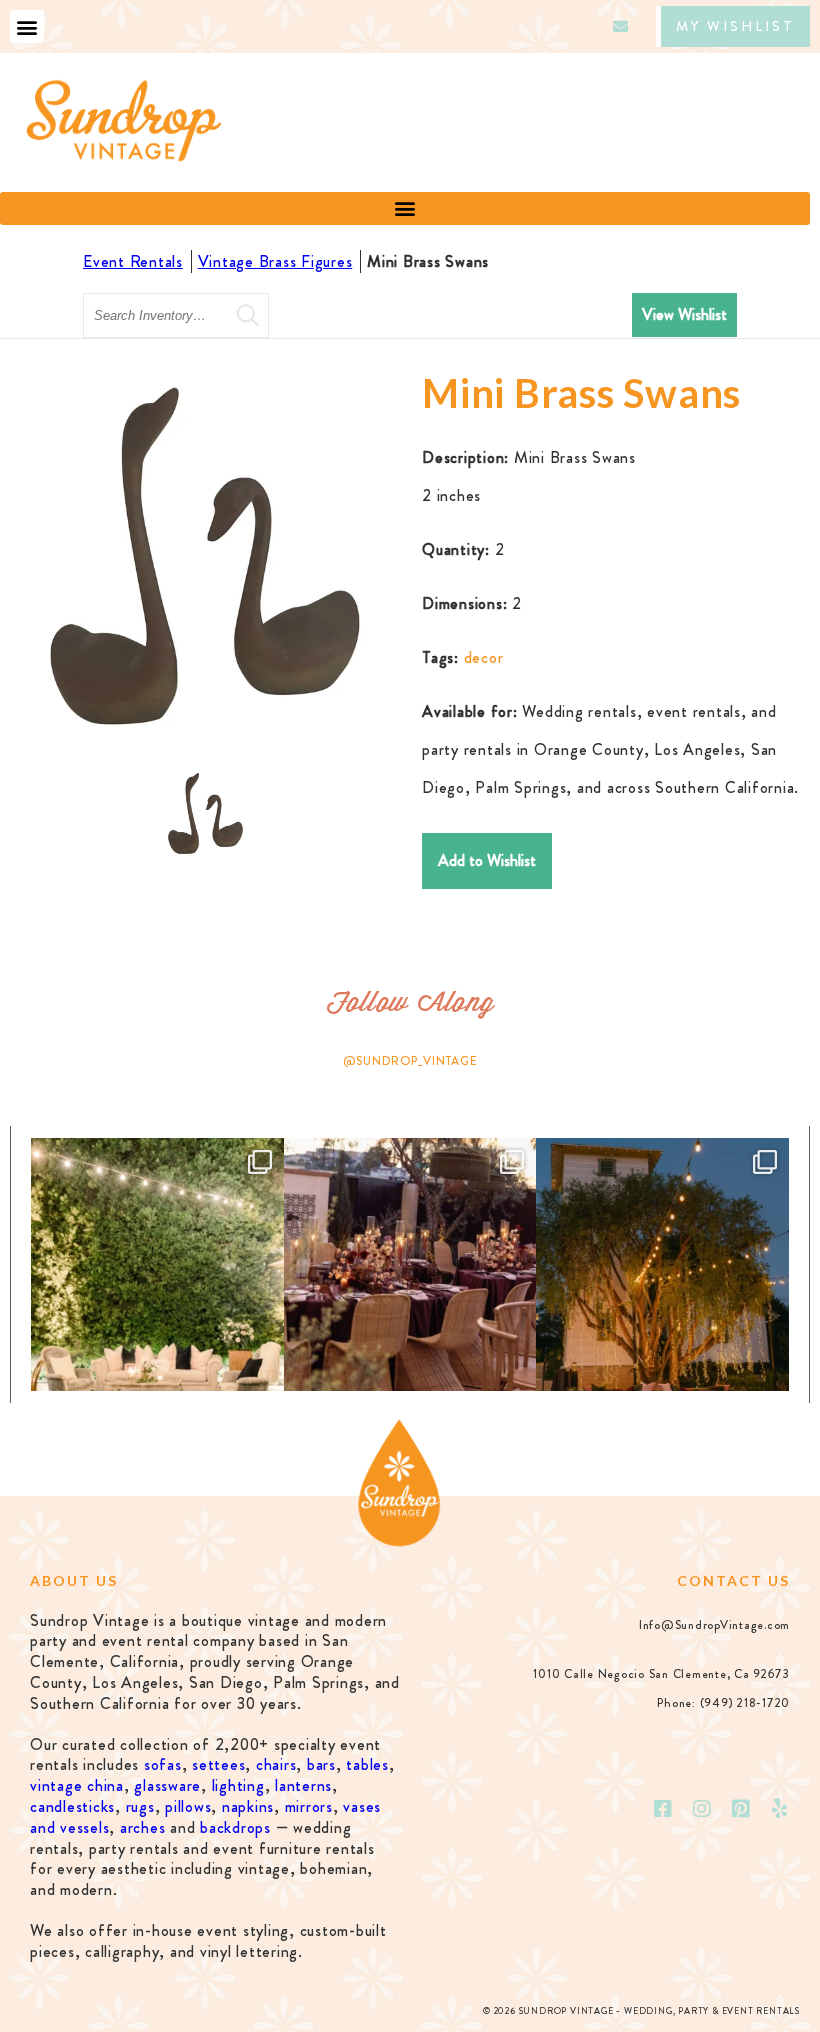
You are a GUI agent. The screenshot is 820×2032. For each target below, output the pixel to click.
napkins (248, 1806)
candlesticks (72, 1806)
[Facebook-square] (664, 1809)
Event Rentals (133, 261)
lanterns (303, 1785)
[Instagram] (703, 1809)
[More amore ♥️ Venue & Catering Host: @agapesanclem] (410, 1264)
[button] (27, 26)
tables (367, 1764)
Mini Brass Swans (428, 261)
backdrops (235, 1827)
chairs (276, 1764)
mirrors (309, 1806)
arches (143, 1827)
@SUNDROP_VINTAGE (410, 1061)
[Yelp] (780, 1809)
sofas (163, 1764)
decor (484, 657)
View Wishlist (684, 314)
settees (218, 1764)
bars (321, 1764)
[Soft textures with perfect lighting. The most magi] (157, 1264)
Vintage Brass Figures (275, 261)
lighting (238, 1785)
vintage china (77, 1785)
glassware (167, 1785)
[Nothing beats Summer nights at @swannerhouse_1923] (662, 1264)
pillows (188, 1806)
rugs (140, 1806)
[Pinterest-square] (741, 1809)
